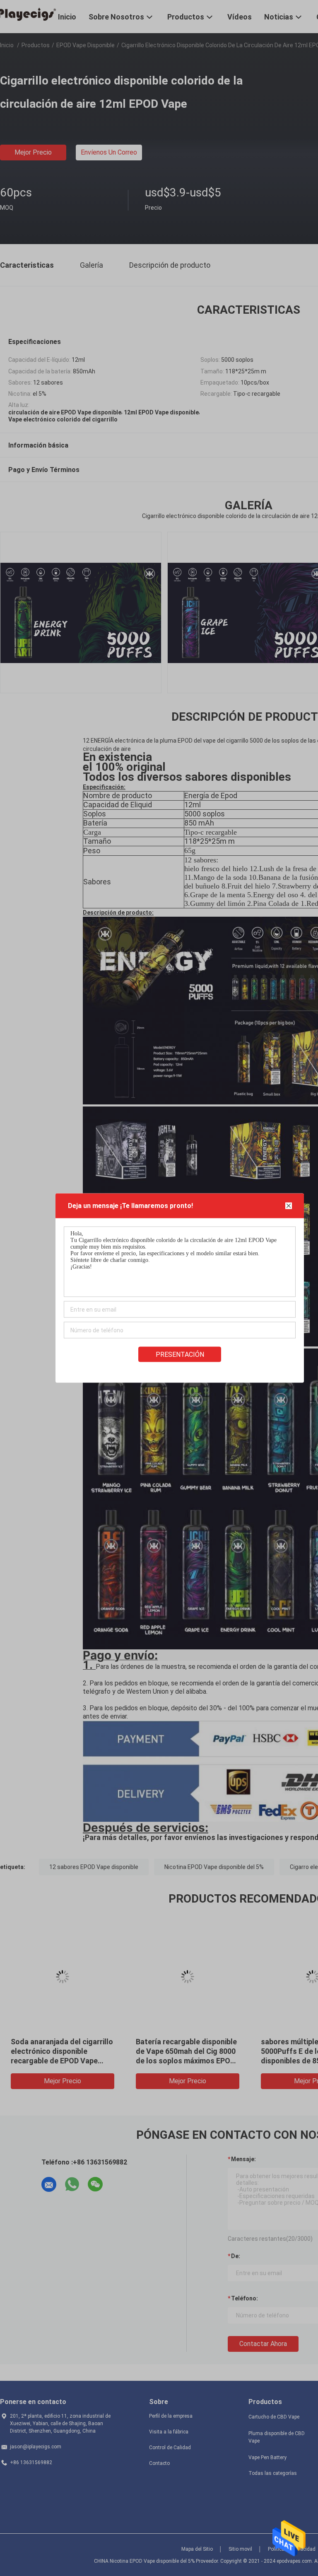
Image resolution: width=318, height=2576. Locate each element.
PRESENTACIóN (180, 1355)
